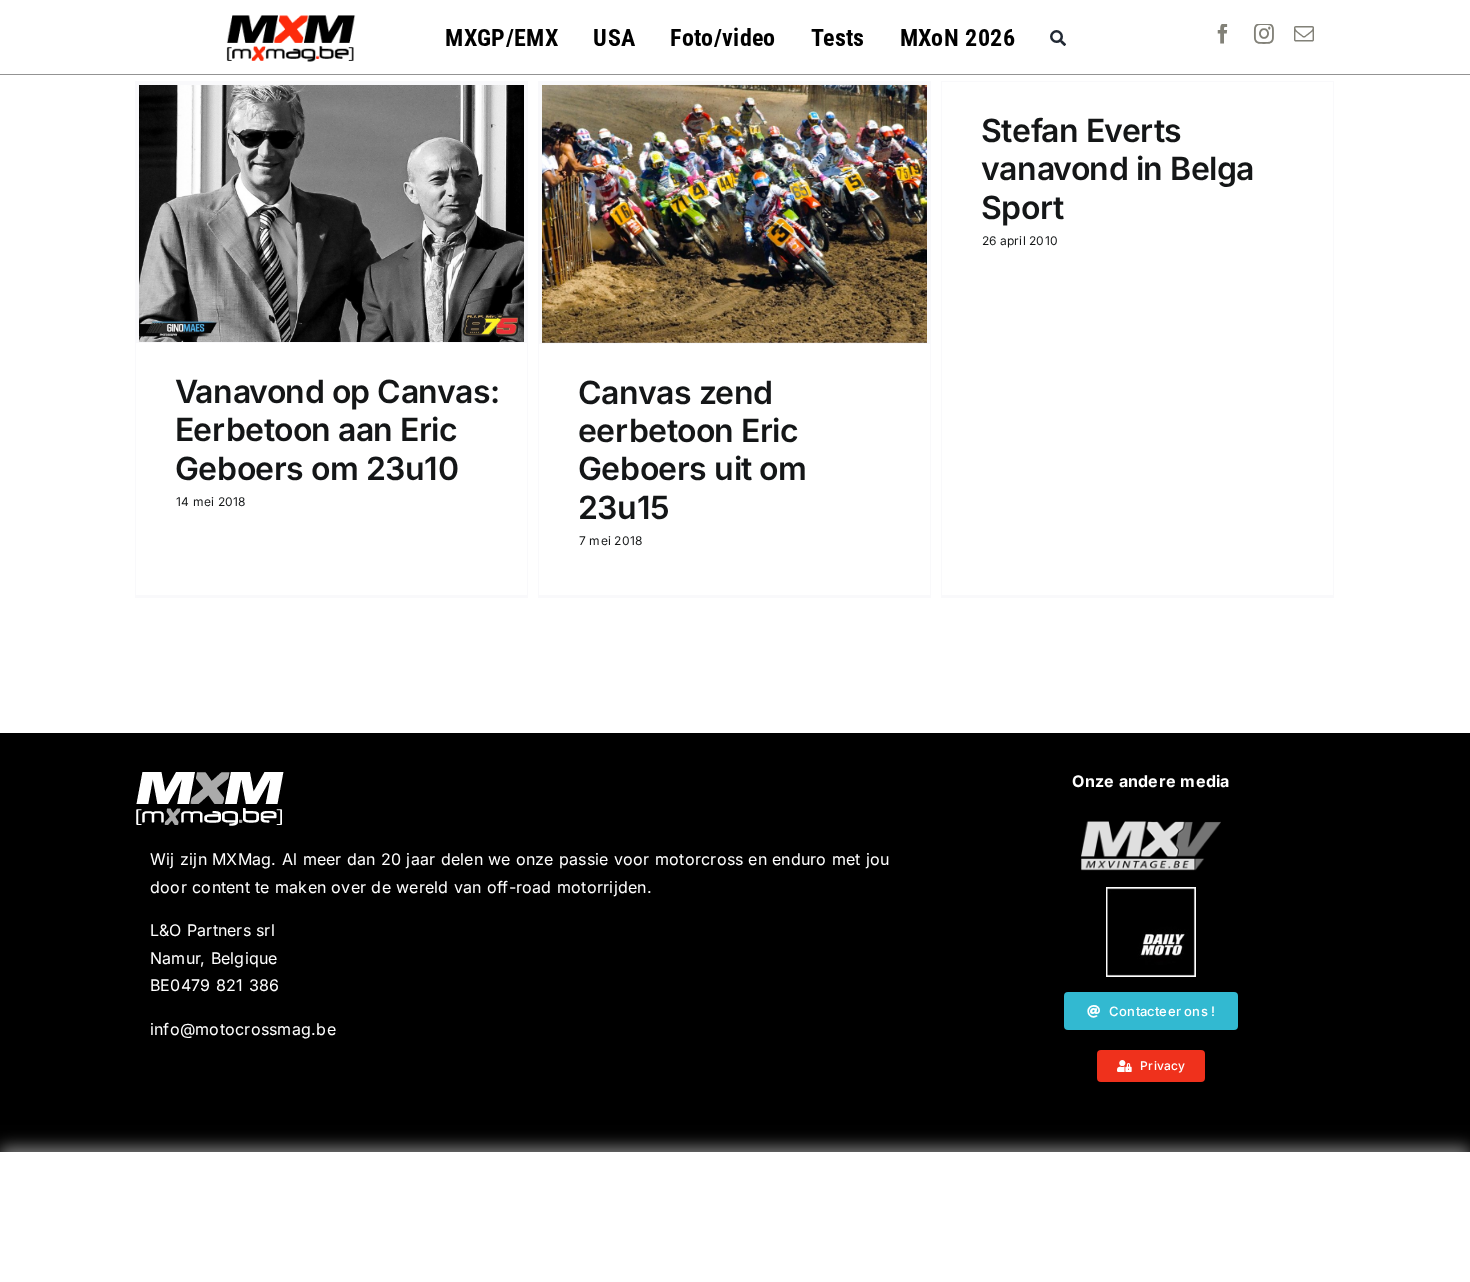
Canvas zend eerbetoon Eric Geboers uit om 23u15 (692, 450)
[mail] (1304, 34)
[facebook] (1223, 34)
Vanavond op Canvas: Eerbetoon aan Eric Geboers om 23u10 (337, 430)
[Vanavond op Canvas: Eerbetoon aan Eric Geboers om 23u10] (331, 213)
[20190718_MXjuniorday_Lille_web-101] (1151, 829)
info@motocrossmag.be (243, 1029)
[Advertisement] (735, 1217)
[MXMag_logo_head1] (291, 20)
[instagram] (1264, 34)
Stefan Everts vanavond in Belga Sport (1117, 169)
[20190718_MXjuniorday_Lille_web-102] (1151, 895)
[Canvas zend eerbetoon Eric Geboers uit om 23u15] (734, 214)
